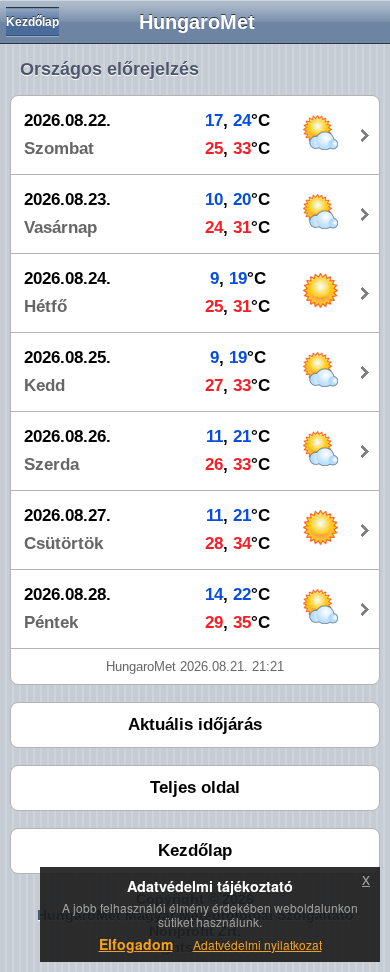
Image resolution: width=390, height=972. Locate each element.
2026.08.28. (67, 594)
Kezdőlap (32, 22)
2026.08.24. (67, 278)
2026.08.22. (67, 120)
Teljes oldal (195, 787)
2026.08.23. (67, 199)
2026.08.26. (67, 436)
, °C (237, 120)
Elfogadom (136, 944)
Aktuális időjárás (195, 724)
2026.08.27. (67, 515)
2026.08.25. (67, 357)
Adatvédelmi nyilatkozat (257, 944)
